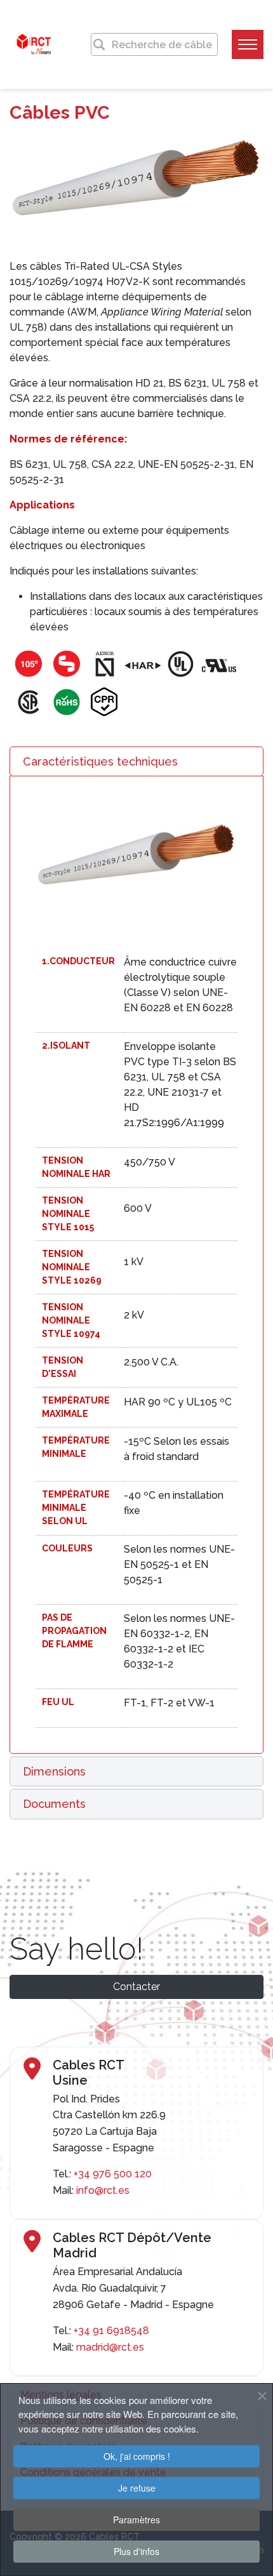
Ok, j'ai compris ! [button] (137, 2456)
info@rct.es (103, 2190)
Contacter (136, 1987)
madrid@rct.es (110, 2347)
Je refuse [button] (137, 2488)
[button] (136, 762)
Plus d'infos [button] (136, 2551)
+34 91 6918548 (111, 2331)
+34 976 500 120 (113, 2174)
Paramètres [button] (136, 2520)
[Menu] (248, 44)
